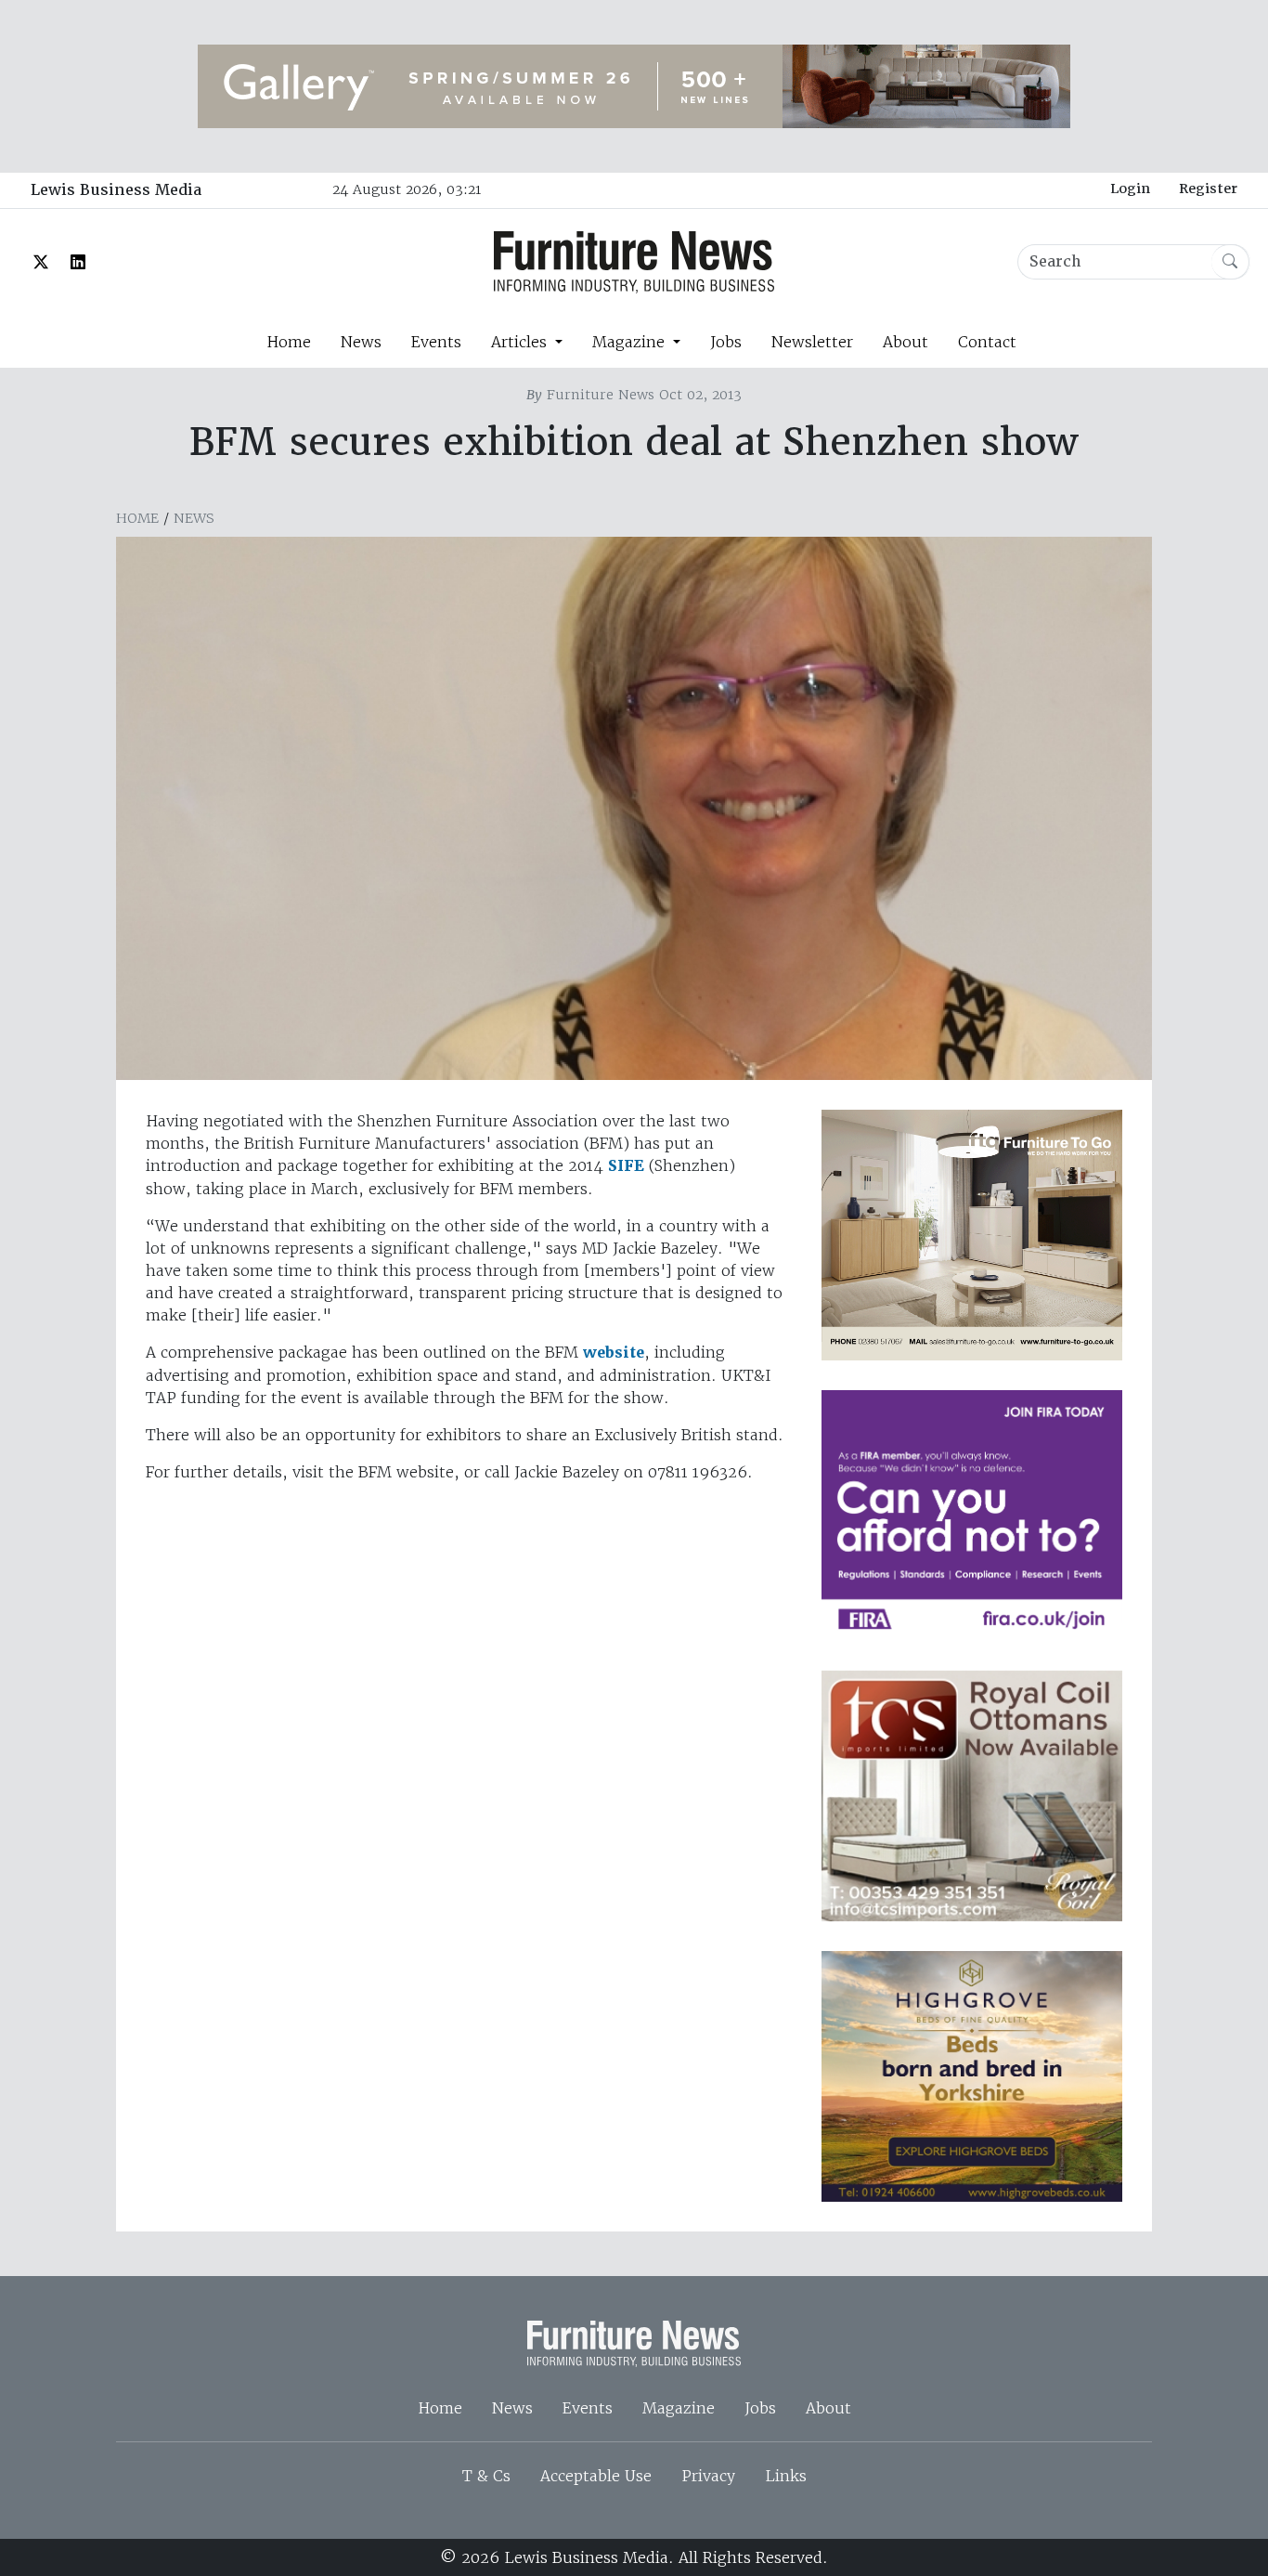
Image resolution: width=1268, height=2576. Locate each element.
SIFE (626, 1166)
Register (1208, 189)
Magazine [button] (631, 342)
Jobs (726, 342)
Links (786, 2476)
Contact (987, 342)
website (614, 1353)
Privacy (708, 2476)
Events (436, 342)
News (361, 342)
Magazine (679, 2408)
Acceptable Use (596, 2476)
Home (289, 342)
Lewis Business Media (116, 190)
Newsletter (812, 342)
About (906, 342)
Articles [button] (521, 342)
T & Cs (486, 2476)
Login (1130, 189)
